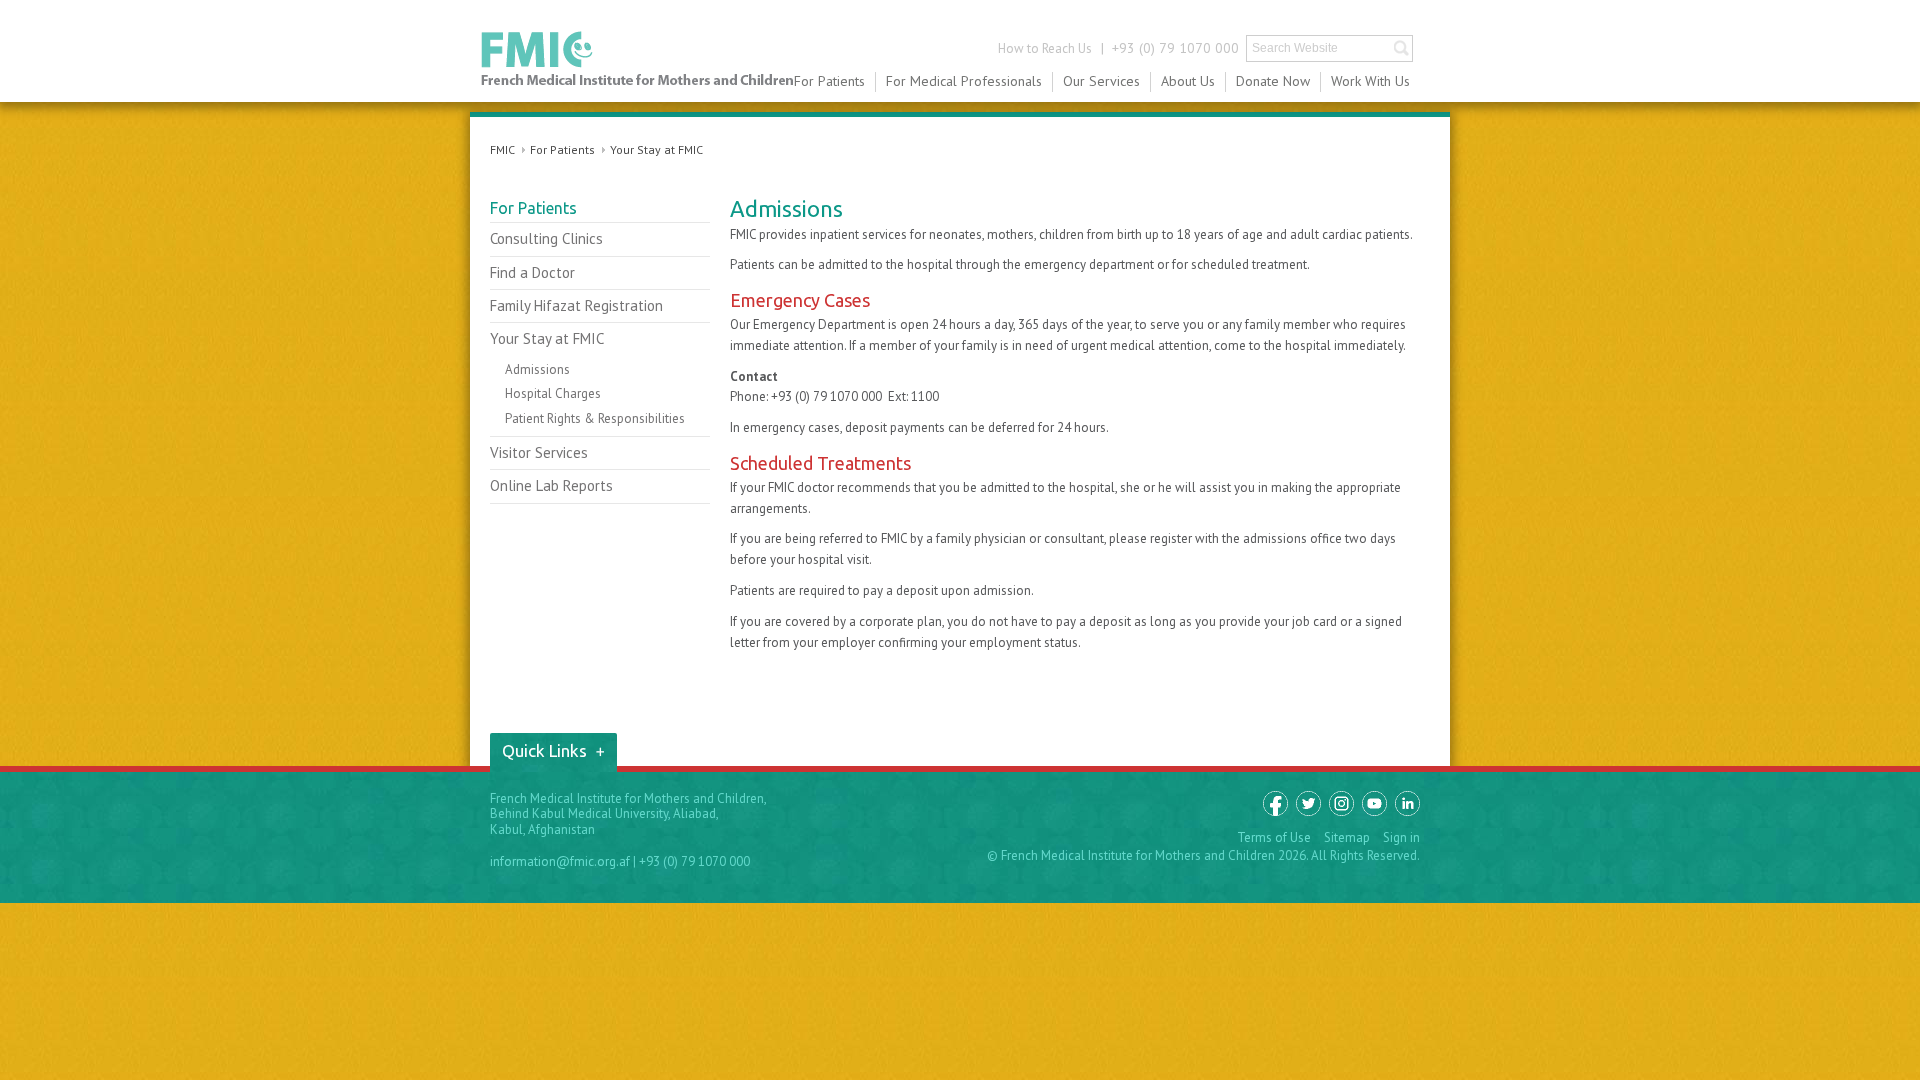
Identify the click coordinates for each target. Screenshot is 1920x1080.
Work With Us (1370, 81)
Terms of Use (1274, 837)
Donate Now (1273, 81)
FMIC (637, 59)
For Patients (829, 81)
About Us (1188, 81)
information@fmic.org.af (560, 861)
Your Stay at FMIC (656, 149)
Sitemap (1347, 837)
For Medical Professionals (964, 81)
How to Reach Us (1045, 48)
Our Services (1101, 81)
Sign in (1401, 837)
